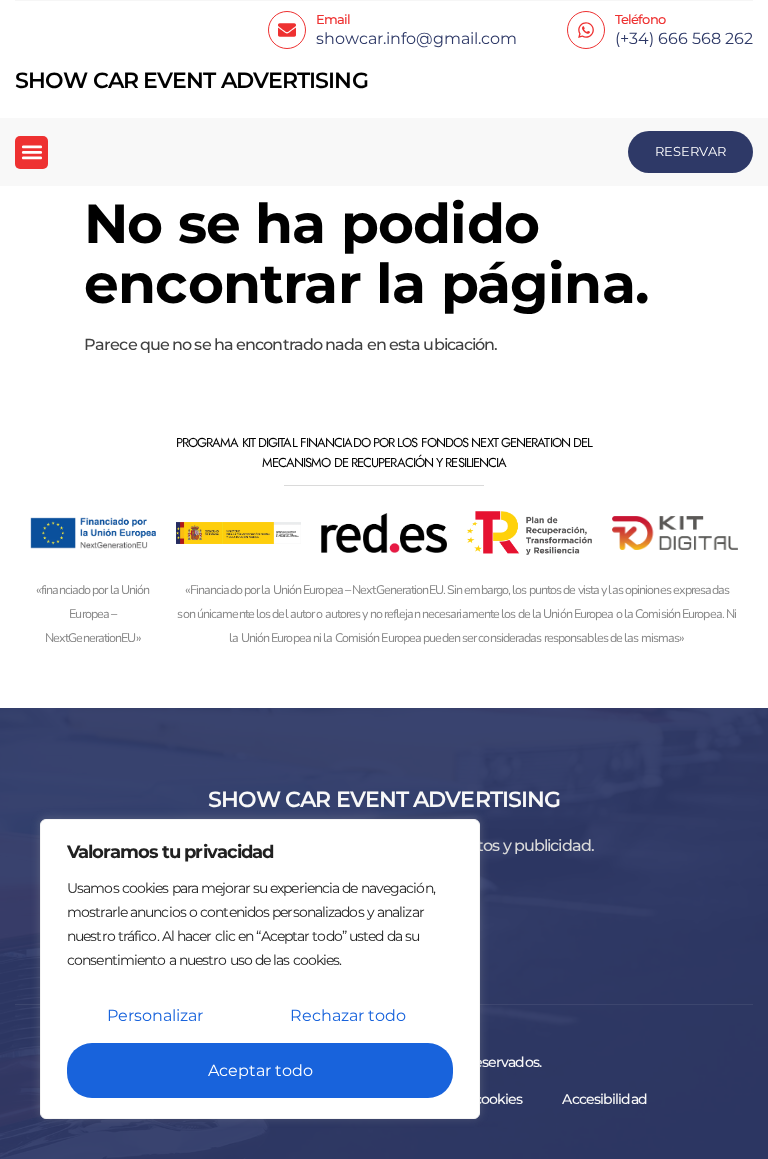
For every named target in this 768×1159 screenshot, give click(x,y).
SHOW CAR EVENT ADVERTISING (191, 80)
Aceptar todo (260, 1070)
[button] (31, 152)
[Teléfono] (586, 30)
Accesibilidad (604, 1099)
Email (333, 19)
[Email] (287, 30)
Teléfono (640, 19)
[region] (260, 969)
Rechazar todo (348, 1015)
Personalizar (155, 1015)
